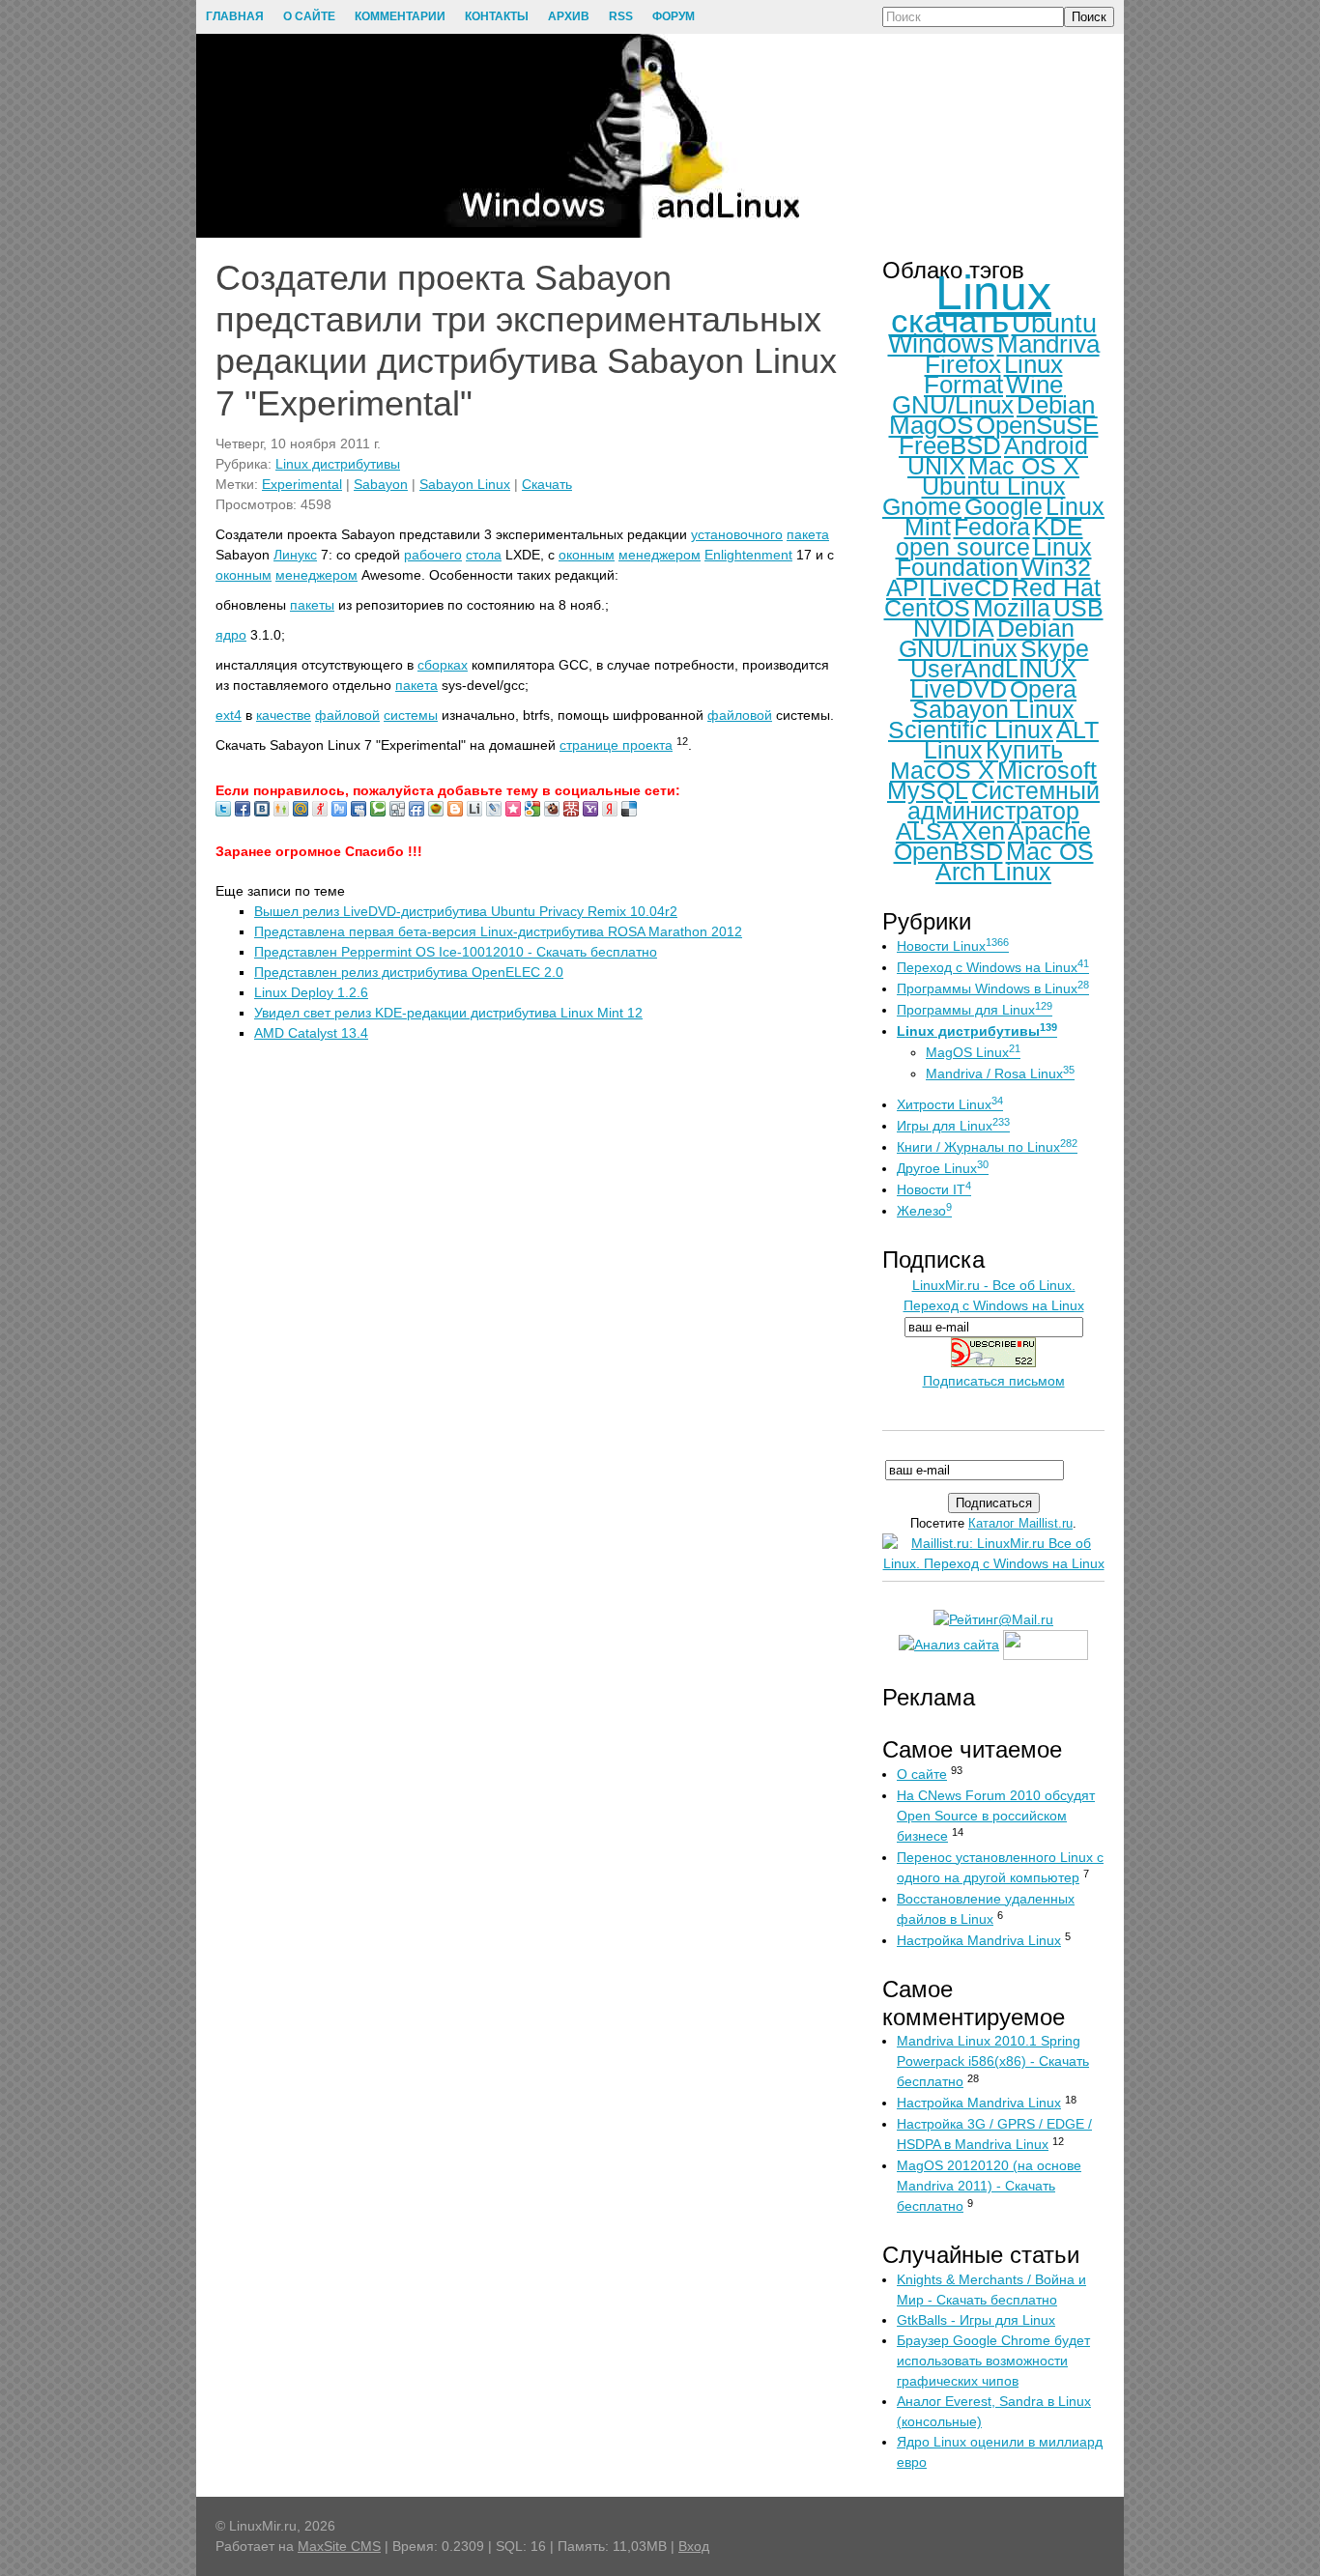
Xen (983, 831)
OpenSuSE (1037, 425)
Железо (924, 1211)
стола (484, 555)
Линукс (295, 555)
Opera (1043, 689)
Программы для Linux (975, 1010)
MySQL (928, 790)
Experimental (302, 484)
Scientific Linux (971, 730)
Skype (1055, 648)
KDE (1058, 527)
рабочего (433, 555)
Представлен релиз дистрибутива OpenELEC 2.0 (409, 972)
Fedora (992, 527)
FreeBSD (950, 445)
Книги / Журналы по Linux (987, 1147)
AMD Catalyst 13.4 (311, 1033)
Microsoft (1047, 770)
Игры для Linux (953, 1126)
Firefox (963, 364)
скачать (950, 320)
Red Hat (1056, 587)
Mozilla (1012, 608)
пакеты (312, 605)
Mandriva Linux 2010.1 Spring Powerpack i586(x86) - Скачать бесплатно (993, 2061)
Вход (694, 2546)
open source (963, 547)
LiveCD (969, 587)
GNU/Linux (953, 405)
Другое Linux (943, 1168)
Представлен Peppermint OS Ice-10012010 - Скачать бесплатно (456, 952)
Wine (1034, 385)
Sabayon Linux (465, 484)
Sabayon (381, 484)
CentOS (927, 608)
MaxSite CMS (339, 2546)
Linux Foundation (994, 557)
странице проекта (616, 745)
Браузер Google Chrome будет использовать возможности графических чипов (993, 2361)
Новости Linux (953, 946)
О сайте (922, 1774)
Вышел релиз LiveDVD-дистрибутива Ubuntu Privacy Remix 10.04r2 (466, 911)
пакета (808, 534)
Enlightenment (748, 555)
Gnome (922, 506)
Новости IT (934, 1189)
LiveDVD (959, 689)
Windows (941, 344)
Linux (993, 293)
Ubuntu (1054, 324)
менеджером (660, 555)
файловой (347, 715)
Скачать (547, 484)
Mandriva (1048, 344)
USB (1078, 608)
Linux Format (993, 374)
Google (1004, 506)
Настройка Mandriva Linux (979, 1940)
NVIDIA (954, 628)
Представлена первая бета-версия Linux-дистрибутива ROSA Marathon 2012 (498, 931)
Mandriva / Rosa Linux (1000, 1073)
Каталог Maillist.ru (1020, 1523)
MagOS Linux (973, 1052)
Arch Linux (993, 872)
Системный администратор (1004, 801)
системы (411, 715)
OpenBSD (948, 851)
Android (1046, 445)
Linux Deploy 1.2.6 (311, 992)
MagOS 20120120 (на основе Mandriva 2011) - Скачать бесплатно (989, 2186)
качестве (284, 715)
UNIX (936, 466)
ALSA (927, 831)
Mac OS (1050, 851)
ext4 (229, 715)
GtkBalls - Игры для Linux (976, 2320)
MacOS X (942, 770)
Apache (1049, 831)
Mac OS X (1024, 466)
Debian (1056, 405)
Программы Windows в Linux (993, 988)
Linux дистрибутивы (338, 464)
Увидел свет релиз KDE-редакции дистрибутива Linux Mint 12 (448, 1013)
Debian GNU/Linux (987, 638)
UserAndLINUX (993, 669)
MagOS (931, 425)
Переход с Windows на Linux (993, 967)
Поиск (1089, 17)
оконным (587, 555)
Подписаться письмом (994, 1381)
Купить (1024, 750)
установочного (737, 534)
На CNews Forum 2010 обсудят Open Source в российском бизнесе (996, 1816)
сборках (443, 665)
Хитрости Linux (950, 1104)
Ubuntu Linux (994, 486)
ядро (231, 635)
